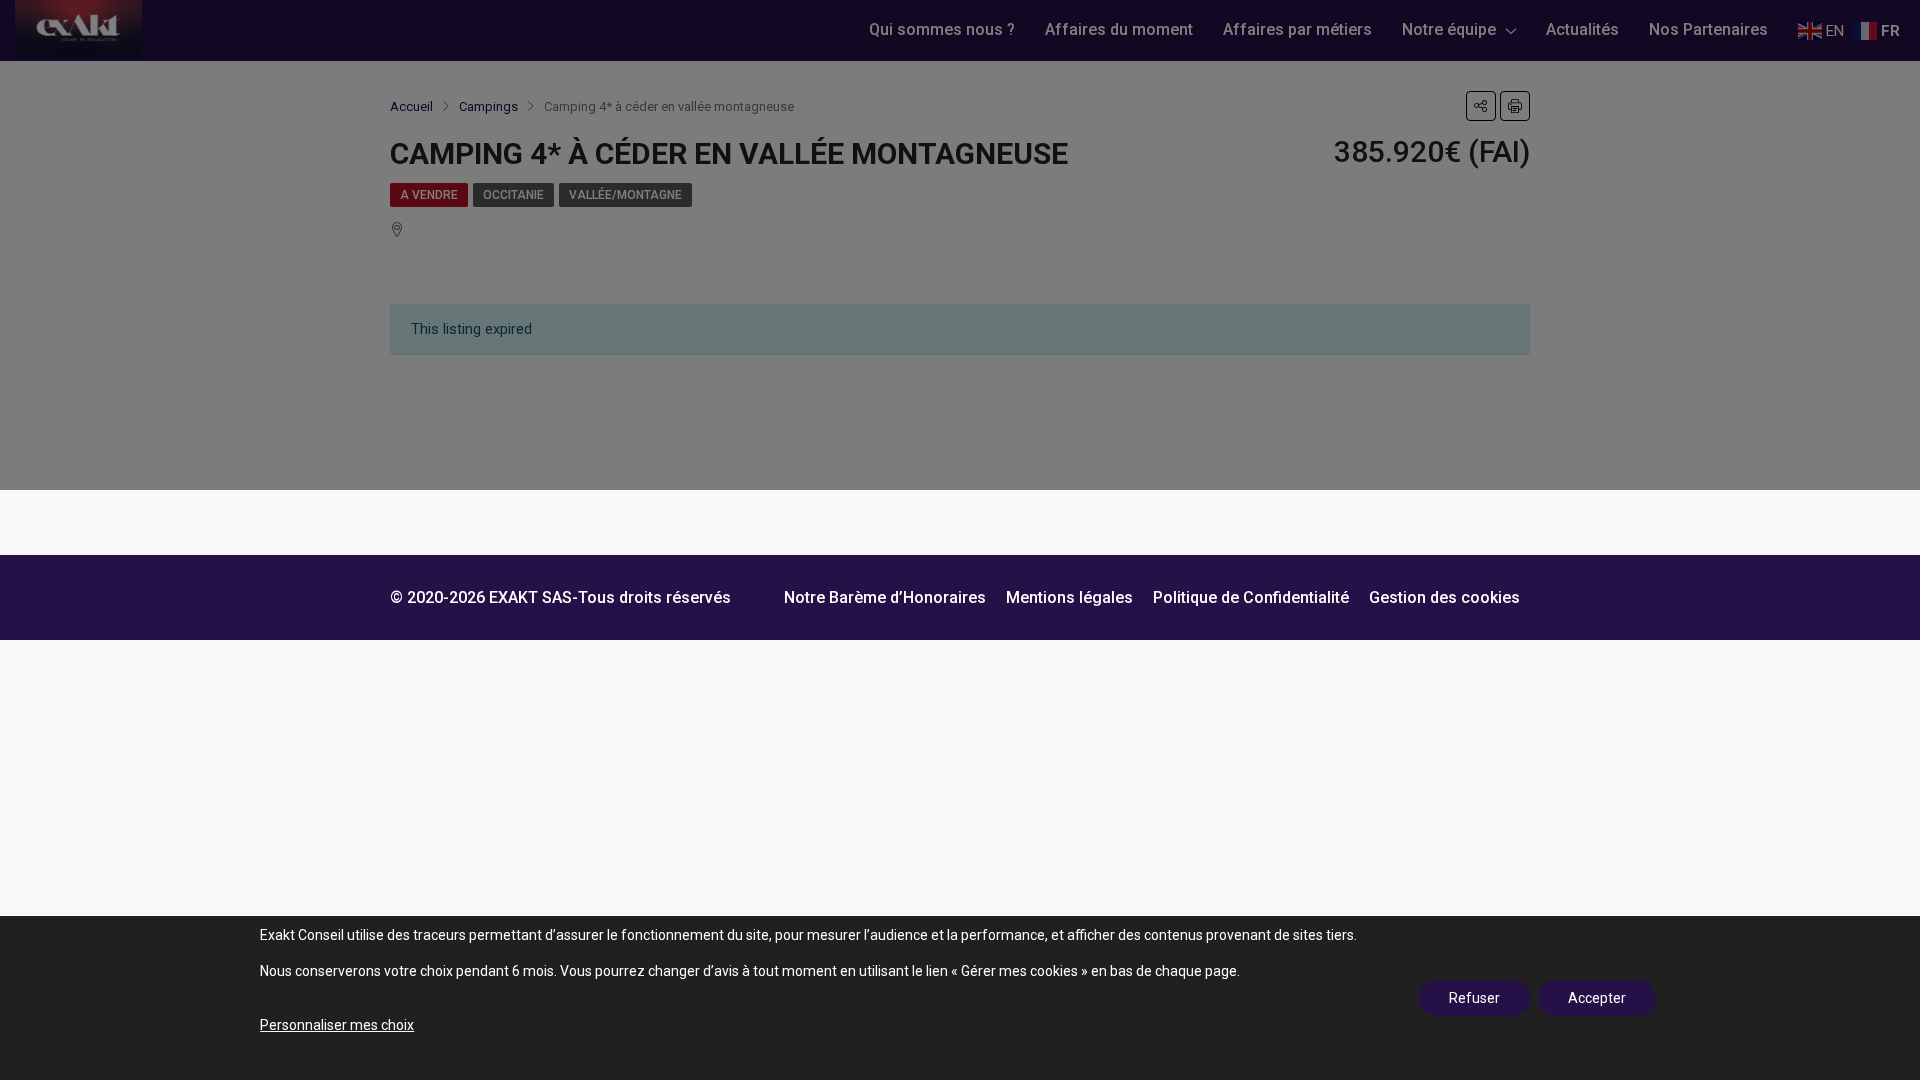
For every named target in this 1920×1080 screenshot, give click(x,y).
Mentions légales (1069, 597)
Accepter (1597, 998)
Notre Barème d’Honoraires (885, 597)
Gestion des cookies (1444, 597)
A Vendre (429, 195)
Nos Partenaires (1708, 29)
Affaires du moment (1119, 29)
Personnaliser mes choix (337, 1025)
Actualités (1582, 29)
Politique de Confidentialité (1251, 597)
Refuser (1474, 998)
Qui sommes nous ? (942, 29)
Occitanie (513, 195)
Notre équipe (1449, 29)
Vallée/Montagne (625, 195)
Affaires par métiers (1297, 29)
